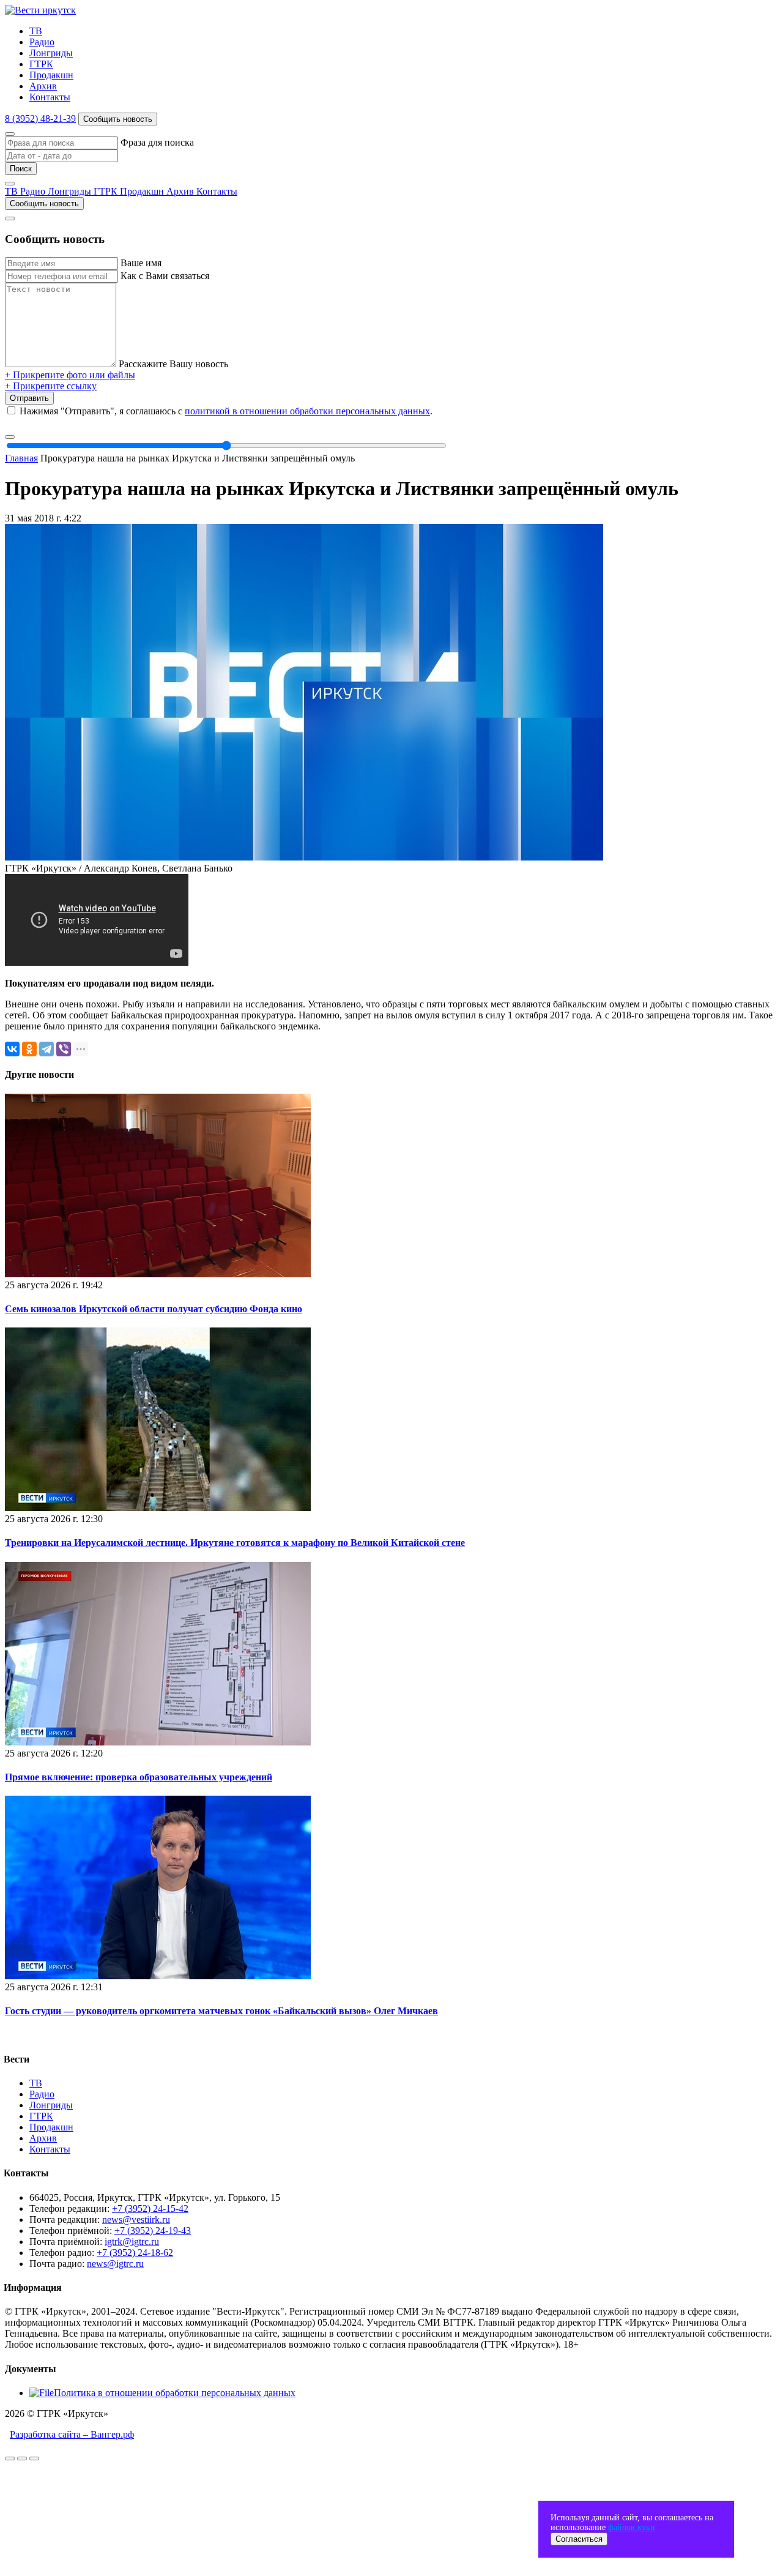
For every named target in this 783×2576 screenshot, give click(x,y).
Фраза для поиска (157, 142)
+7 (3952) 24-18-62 (135, 2253)
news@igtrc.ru (115, 2264)
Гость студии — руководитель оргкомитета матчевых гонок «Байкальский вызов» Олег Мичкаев (221, 2011)
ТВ (36, 31)
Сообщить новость (118, 119)
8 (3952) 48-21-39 (40, 118)
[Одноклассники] (29, 1049)
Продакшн (51, 75)
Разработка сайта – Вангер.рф (72, 2434)
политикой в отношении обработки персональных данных (307, 411)
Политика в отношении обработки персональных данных (175, 2393)
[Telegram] (46, 1049)
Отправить (29, 398)
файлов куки (632, 2527)
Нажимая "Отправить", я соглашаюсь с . (226, 411)
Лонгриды (51, 53)
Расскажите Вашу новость (173, 364)
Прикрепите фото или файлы (70, 375)
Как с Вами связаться (165, 276)
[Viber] (64, 1049)
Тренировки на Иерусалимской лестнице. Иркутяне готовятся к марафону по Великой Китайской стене (235, 1543)
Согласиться (579, 2539)
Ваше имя (141, 263)
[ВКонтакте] (12, 1049)
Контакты (50, 97)
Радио (42, 42)
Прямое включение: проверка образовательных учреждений (139, 1777)
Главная (21, 458)
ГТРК (41, 64)
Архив (43, 86)
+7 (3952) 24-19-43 (153, 2231)
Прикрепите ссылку (51, 386)
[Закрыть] (10, 134)
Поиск (21, 169)
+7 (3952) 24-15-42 (150, 2208)
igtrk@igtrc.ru (132, 2242)
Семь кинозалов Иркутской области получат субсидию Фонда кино (154, 1309)
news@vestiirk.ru (136, 2219)
